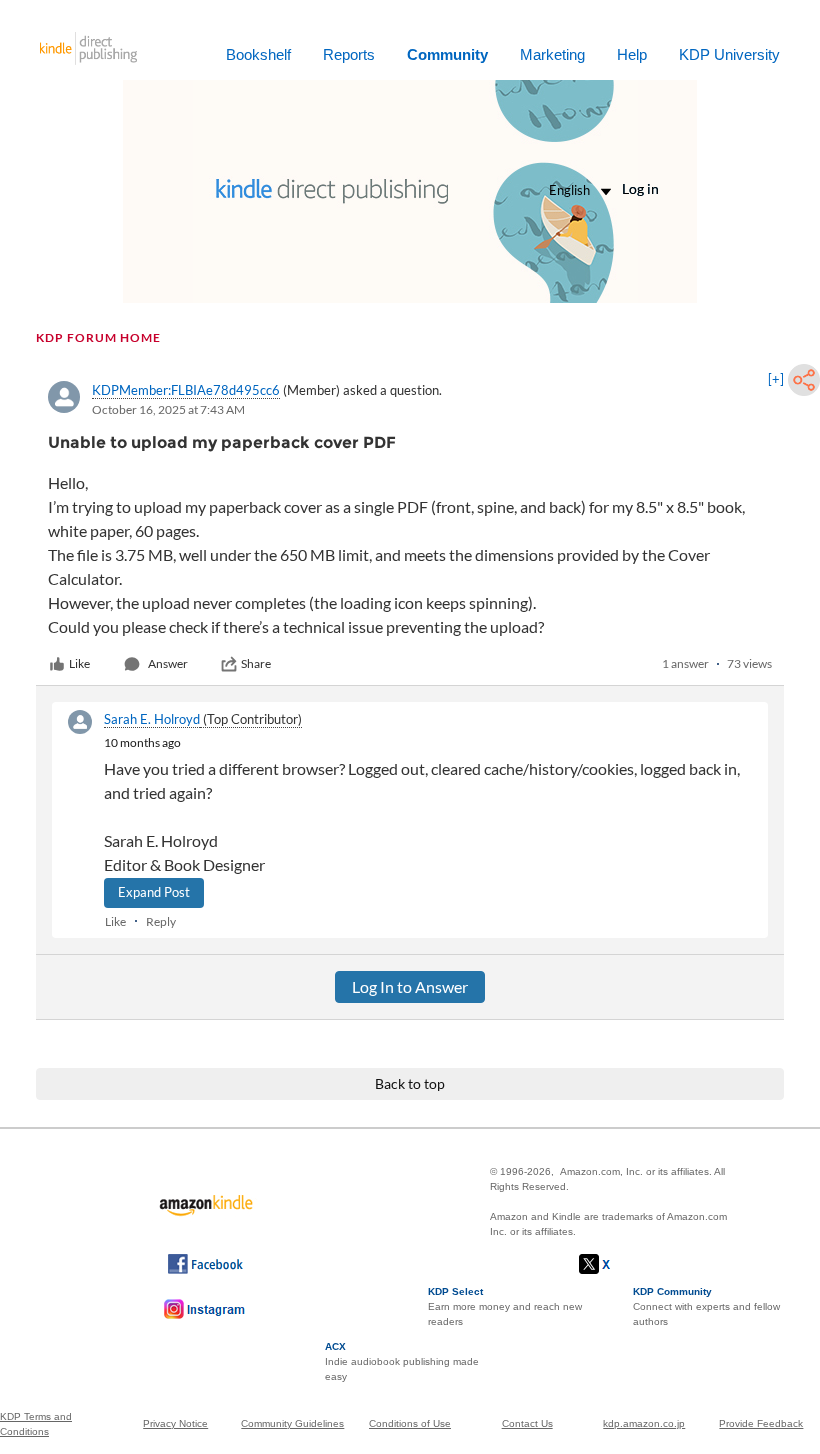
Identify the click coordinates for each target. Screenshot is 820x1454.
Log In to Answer (410, 986)
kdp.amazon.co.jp (644, 1423)
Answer (168, 663)
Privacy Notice (175, 1423)
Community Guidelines (292, 1423)
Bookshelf (258, 54)
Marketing (552, 54)
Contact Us (527, 1423)
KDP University (729, 54)
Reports (349, 54)
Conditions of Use (410, 1423)
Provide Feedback (761, 1423)
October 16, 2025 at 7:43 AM (168, 409)
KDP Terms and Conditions (36, 1424)
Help (632, 54)
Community (447, 54)
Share (256, 663)
